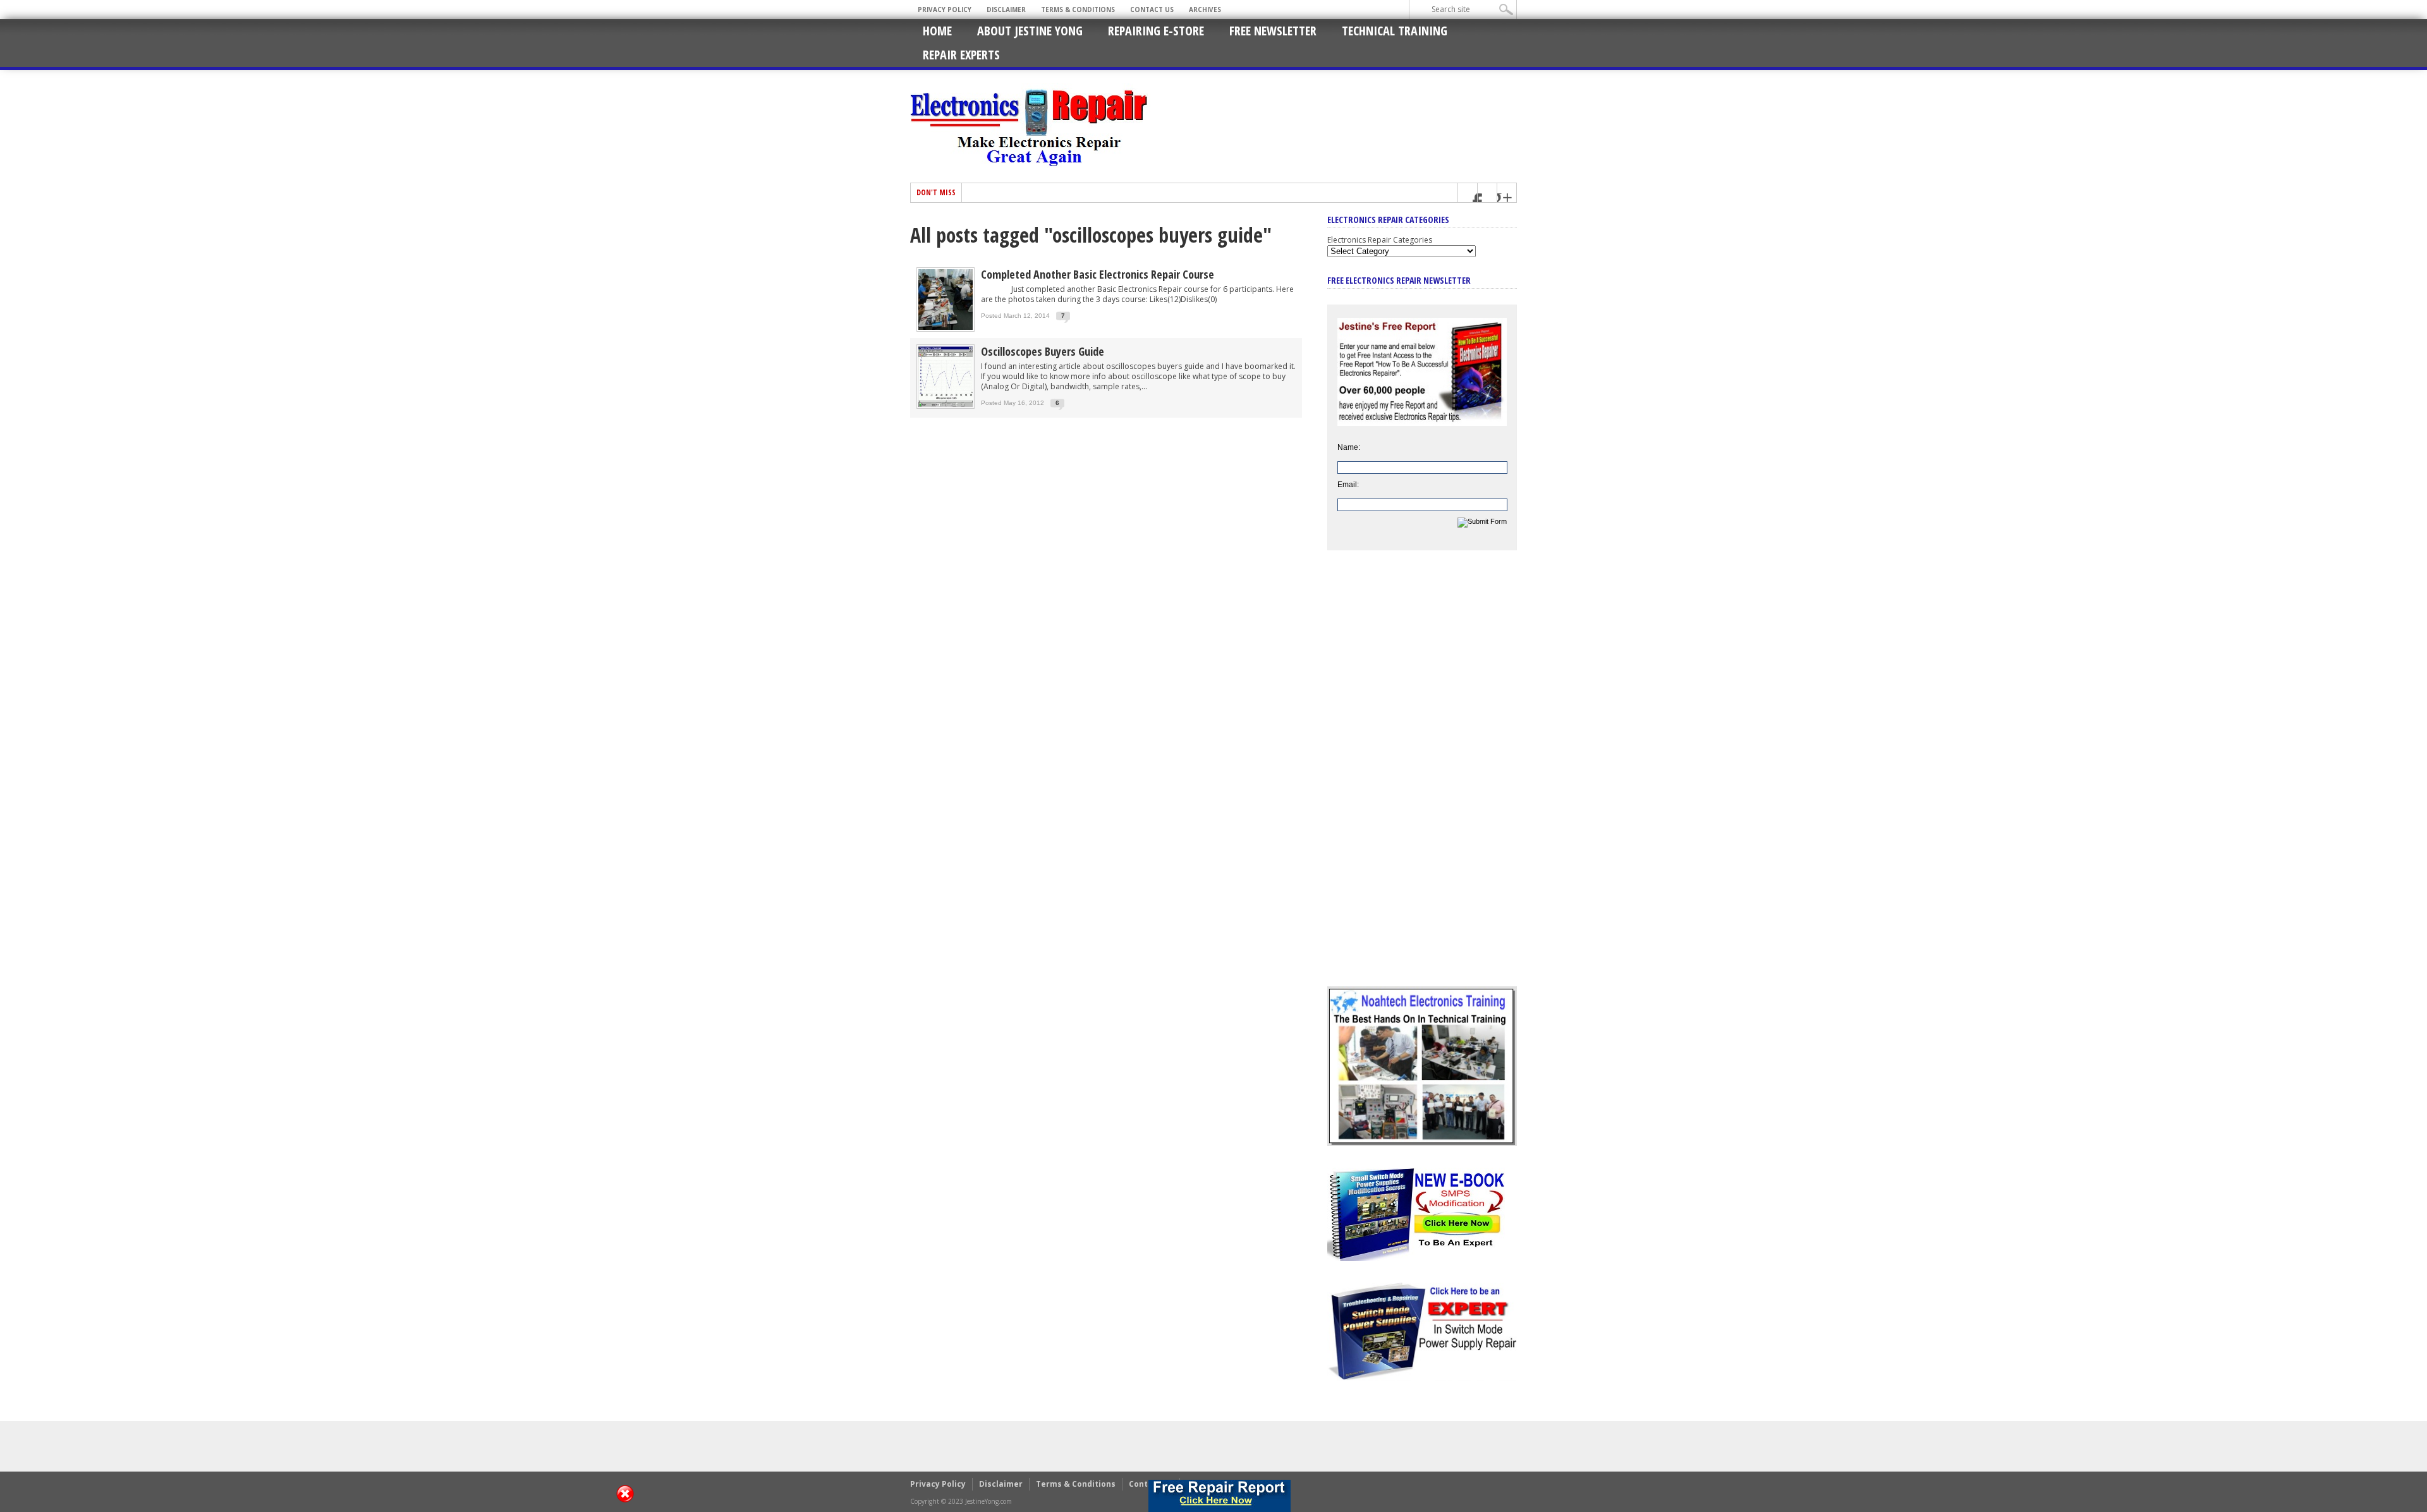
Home (937, 31)
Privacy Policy (945, 9)
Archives (1205, 9)
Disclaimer (1006, 9)
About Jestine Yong (1030, 31)
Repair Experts (961, 55)
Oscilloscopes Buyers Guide (1043, 351)
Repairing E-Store (1156, 31)
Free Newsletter (1273, 31)
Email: (1348, 485)
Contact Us (1152, 9)
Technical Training (1395, 31)
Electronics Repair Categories (1380, 240)
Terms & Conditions (1078, 9)
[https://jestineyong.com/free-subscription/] (1220, 1496)
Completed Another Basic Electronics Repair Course (1098, 274)
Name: (1349, 447)
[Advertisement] (1422, 778)
